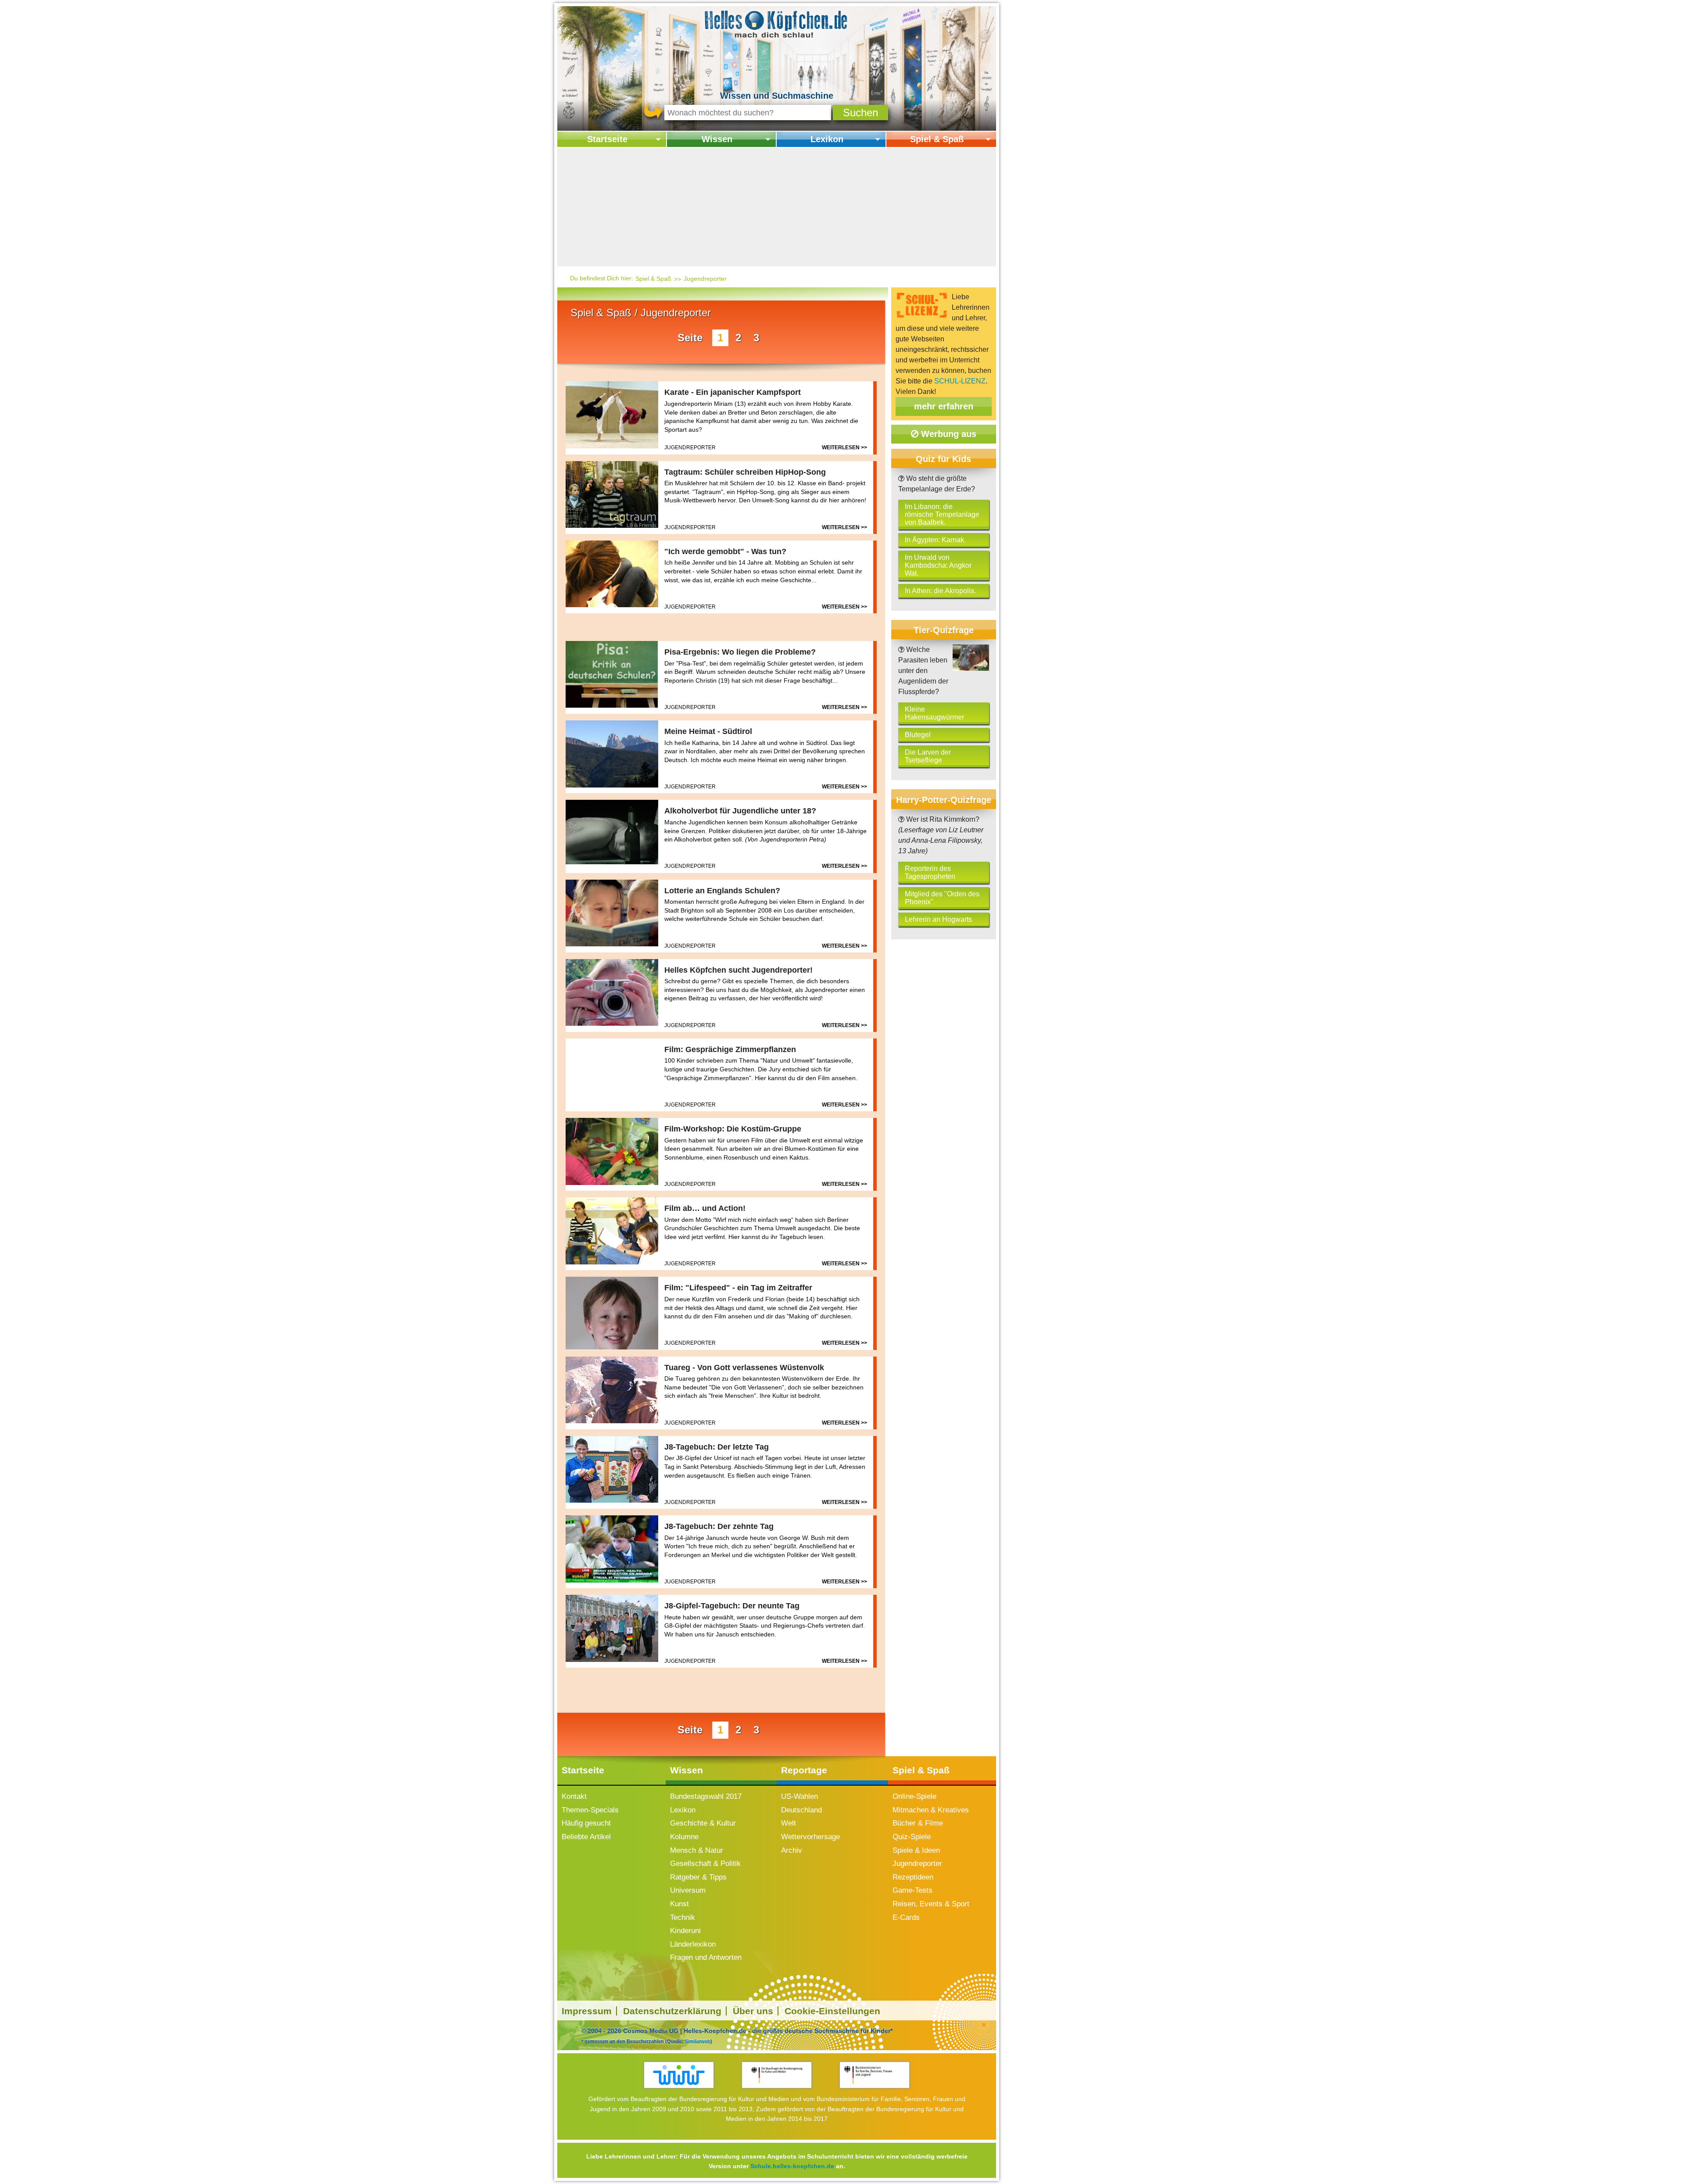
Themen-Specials (590, 1810)
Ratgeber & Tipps (698, 1877)
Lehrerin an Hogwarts (938, 919)
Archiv (792, 1850)
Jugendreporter (705, 279)
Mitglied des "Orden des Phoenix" (942, 898)
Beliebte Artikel (586, 1837)
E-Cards (906, 1917)
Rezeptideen (913, 1877)
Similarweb (698, 2041)
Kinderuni (685, 1931)
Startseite (607, 139)
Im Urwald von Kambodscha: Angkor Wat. (938, 565)
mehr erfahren (944, 406)
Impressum (587, 2011)
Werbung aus (947, 434)
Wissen (717, 139)
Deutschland (801, 1810)
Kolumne (684, 1837)
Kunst (679, 1904)
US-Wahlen (799, 1796)
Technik (683, 1917)
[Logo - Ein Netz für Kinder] (679, 2075)
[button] (860, 113)
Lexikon (827, 139)
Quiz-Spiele (912, 1837)
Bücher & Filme (918, 1823)
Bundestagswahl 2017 (706, 1796)
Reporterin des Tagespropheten (930, 872)
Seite (690, 338)
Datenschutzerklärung (672, 2011)
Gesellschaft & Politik (705, 1864)
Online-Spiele (914, 1796)
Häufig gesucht (586, 1823)
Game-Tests (912, 1890)
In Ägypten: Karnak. (935, 540)
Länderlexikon (693, 1944)
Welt (789, 1823)
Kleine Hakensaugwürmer (934, 713)
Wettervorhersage (810, 1837)
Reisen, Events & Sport (931, 1904)
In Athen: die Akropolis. (940, 591)
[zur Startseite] (777, 23)
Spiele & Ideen (916, 1850)
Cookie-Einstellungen (832, 2011)
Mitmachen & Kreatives (931, 1810)
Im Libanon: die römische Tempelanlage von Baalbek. (942, 514)
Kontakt (574, 1796)
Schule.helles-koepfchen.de (792, 2166)
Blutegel (918, 735)
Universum (688, 1890)
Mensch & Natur (697, 1850)
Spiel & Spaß (937, 139)
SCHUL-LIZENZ (960, 381)
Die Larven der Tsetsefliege (928, 756)
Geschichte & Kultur (703, 1823)
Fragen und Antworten (706, 1957)
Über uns (753, 2011)
